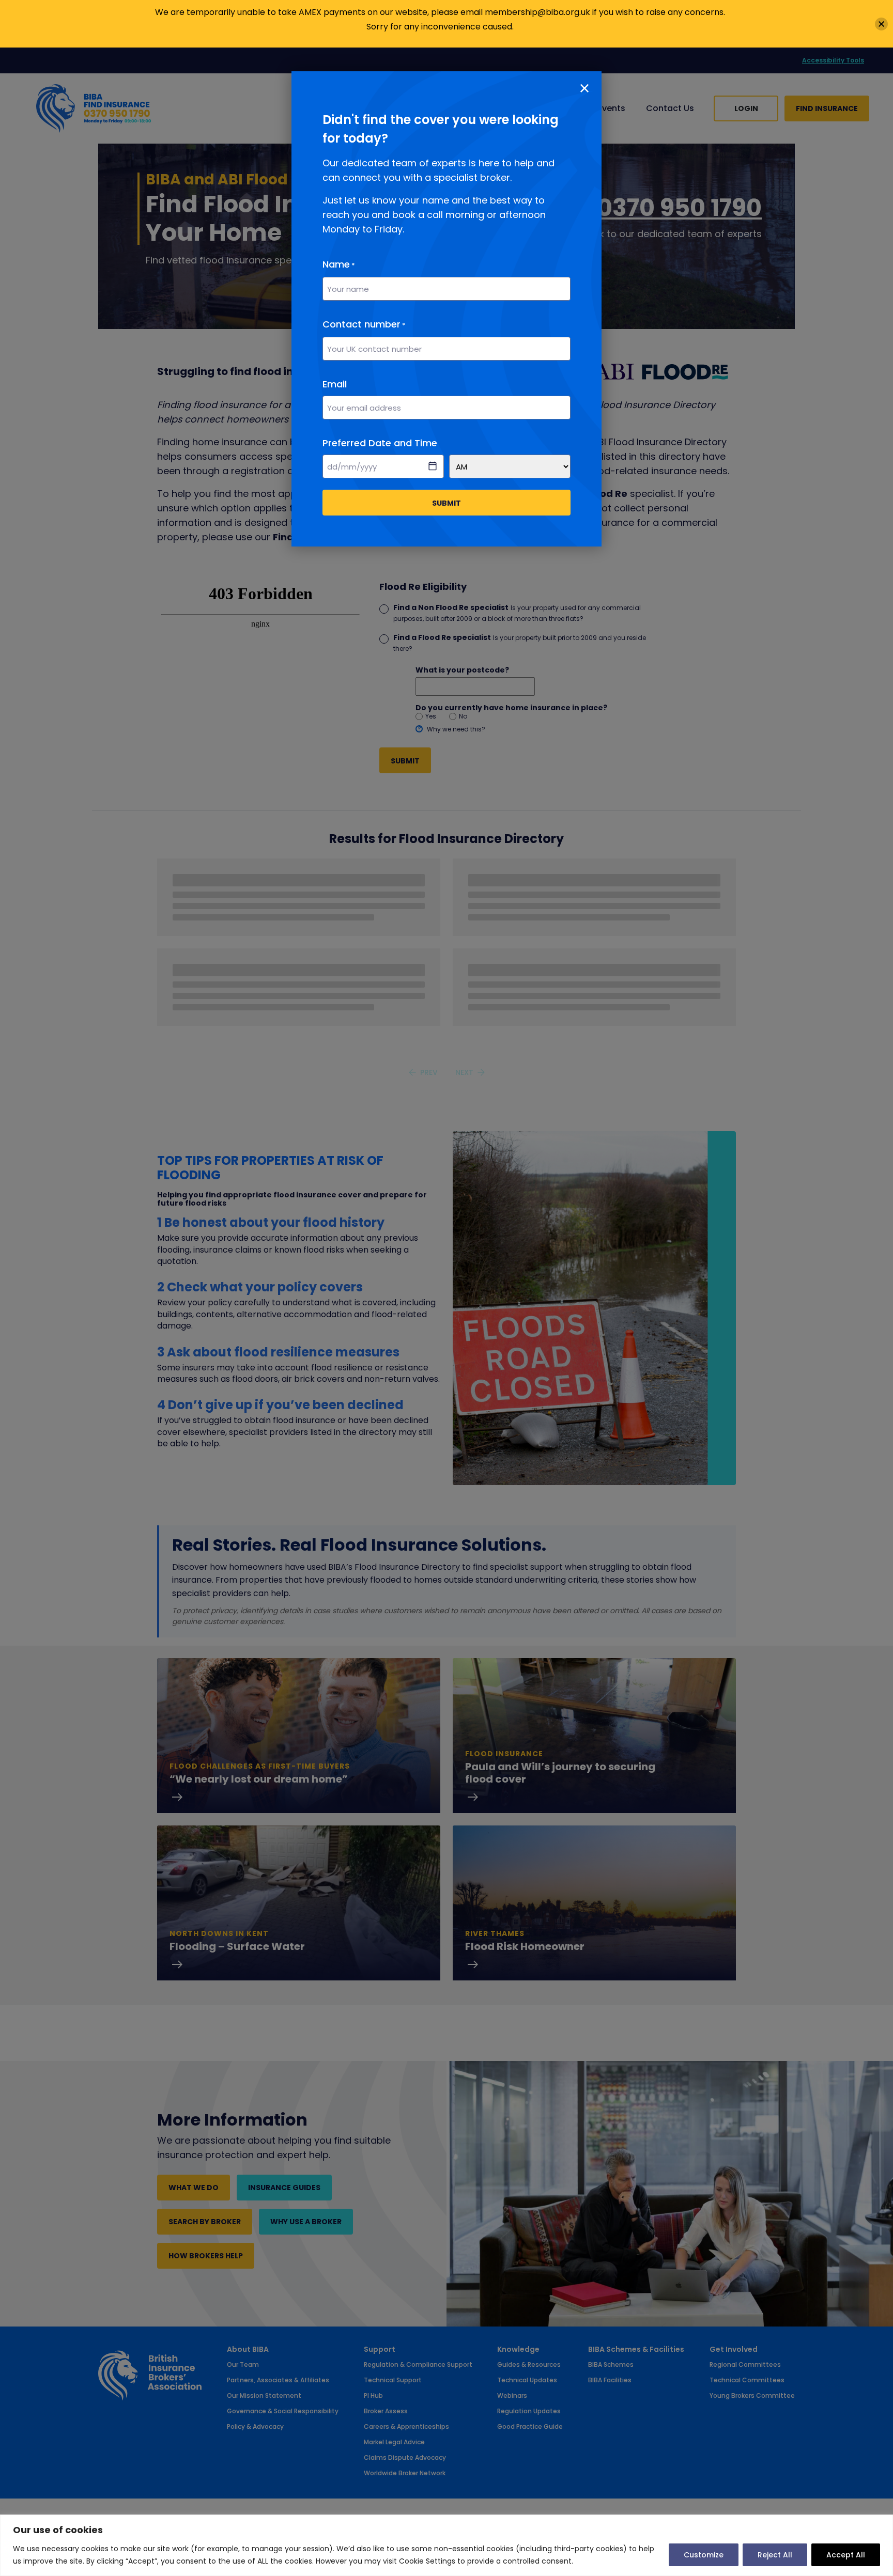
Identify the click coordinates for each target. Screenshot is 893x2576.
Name (339, 264)
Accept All (846, 2555)
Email (335, 384)
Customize (704, 2555)
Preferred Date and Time (380, 443)
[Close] (881, 24)
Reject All (775, 2555)
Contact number (364, 324)
